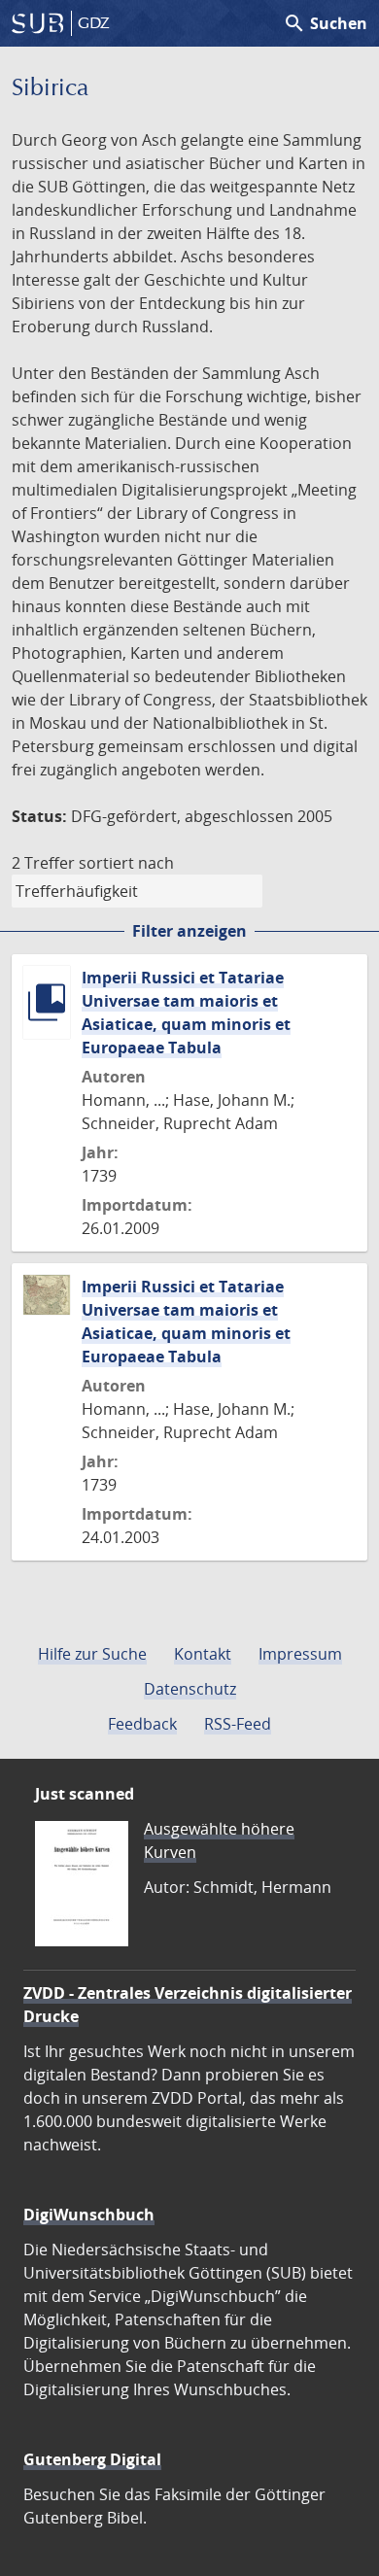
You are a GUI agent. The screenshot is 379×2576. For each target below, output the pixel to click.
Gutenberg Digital (92, 2459)
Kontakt (203, 1654)
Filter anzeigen (189, 931)
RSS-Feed (238, 1724)
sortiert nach (126, 863)
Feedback (142, 1724)
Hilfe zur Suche (92, 1654)
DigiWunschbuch (89, 2215)
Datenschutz (190, 1689)
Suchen (325, 23)
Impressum (300, 1654)
